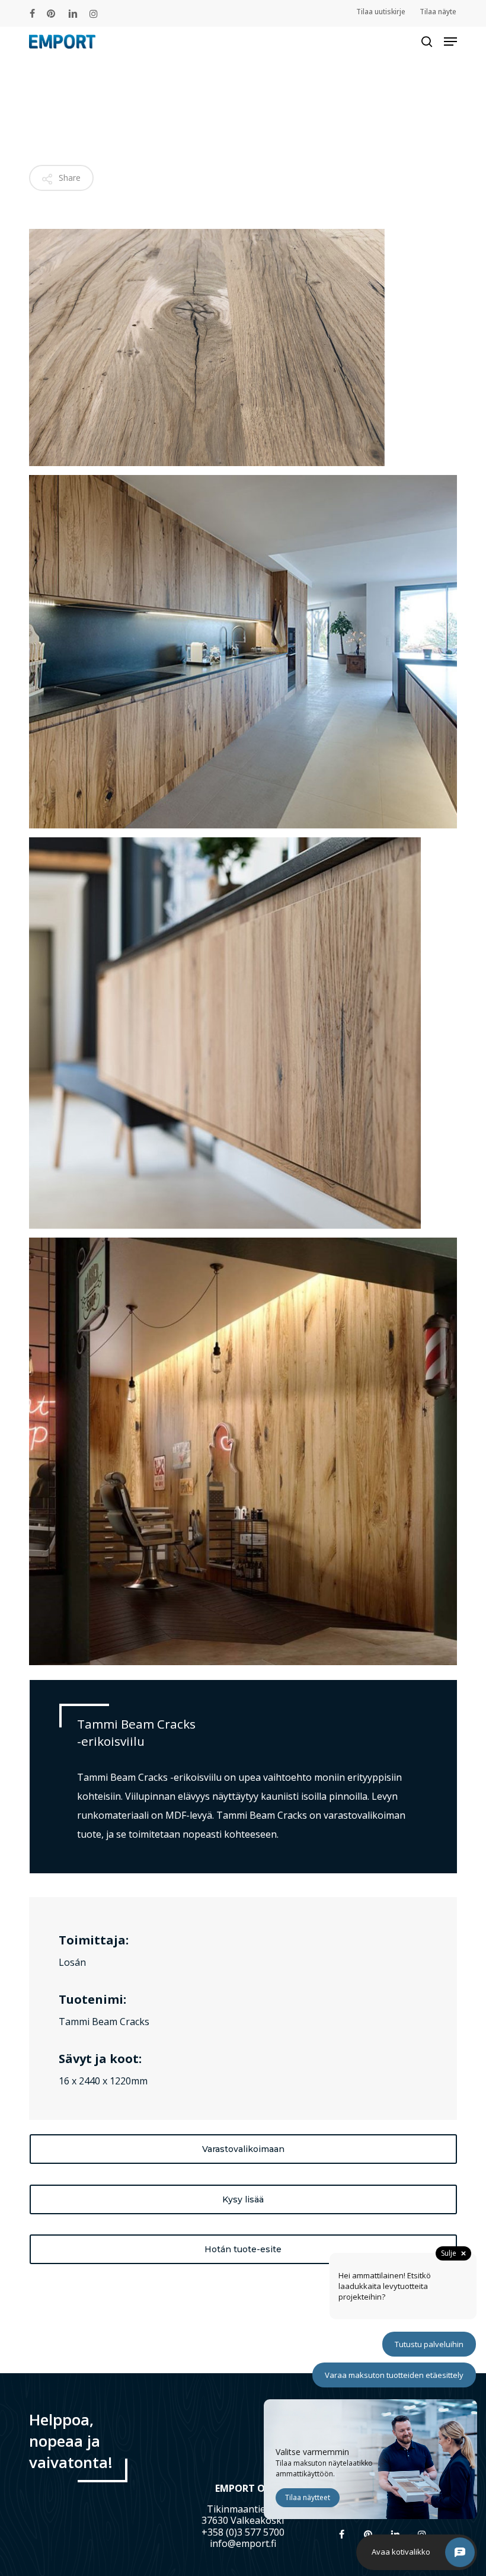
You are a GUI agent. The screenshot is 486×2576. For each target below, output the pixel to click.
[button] (450, 42)
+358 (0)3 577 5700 (243, 2532)
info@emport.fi (243, 2543)
